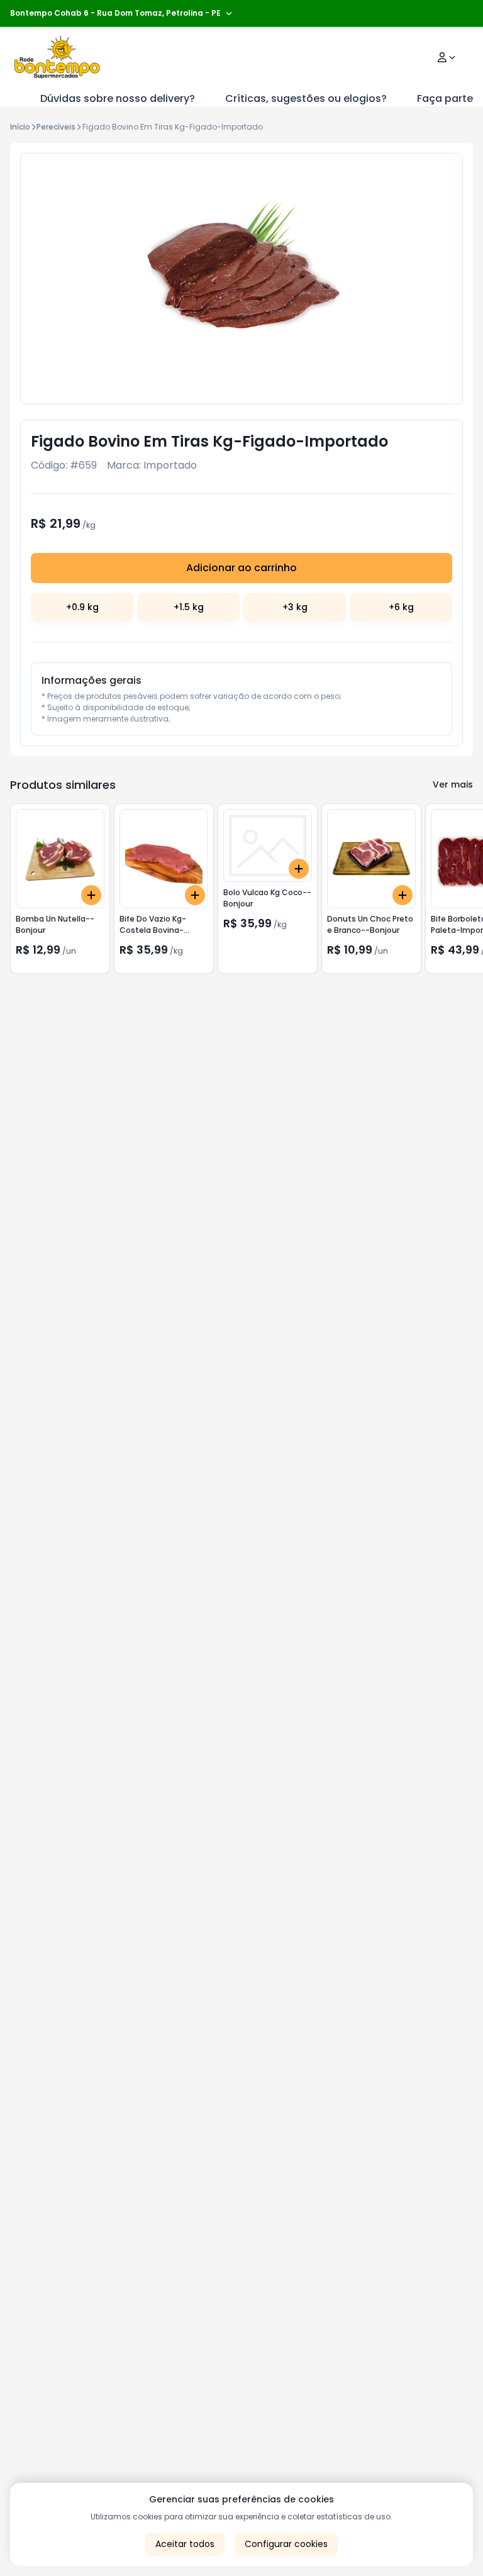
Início (20, 127)
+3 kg (295, 607)
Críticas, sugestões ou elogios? (306, 98)
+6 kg (401, 607)
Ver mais (453, 784)
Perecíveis (56, 127)
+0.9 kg (82, 607)
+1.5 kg (189, 607)
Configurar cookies (286, 2544)
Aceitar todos (185, 2544)
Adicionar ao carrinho (241, 568)
